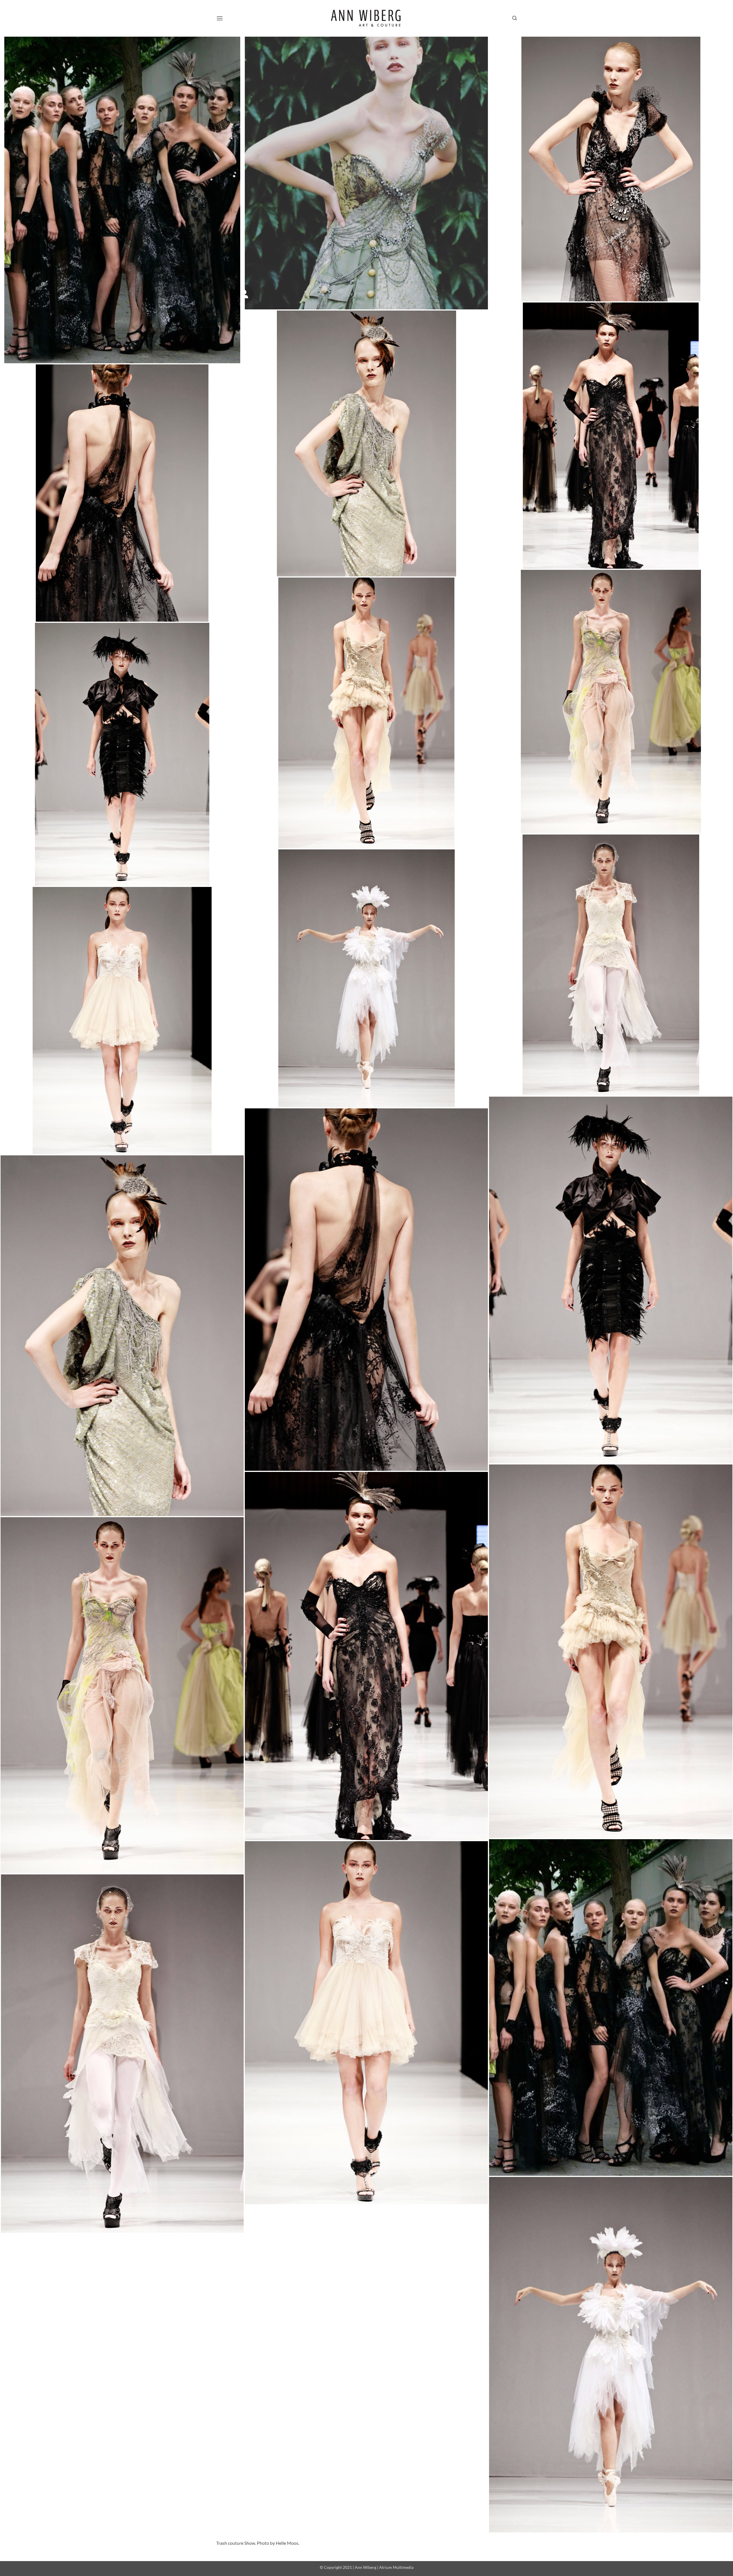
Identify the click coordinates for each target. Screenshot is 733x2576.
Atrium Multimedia (396, 2567)
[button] (220, 18)
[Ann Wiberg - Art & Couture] (367, 18)
